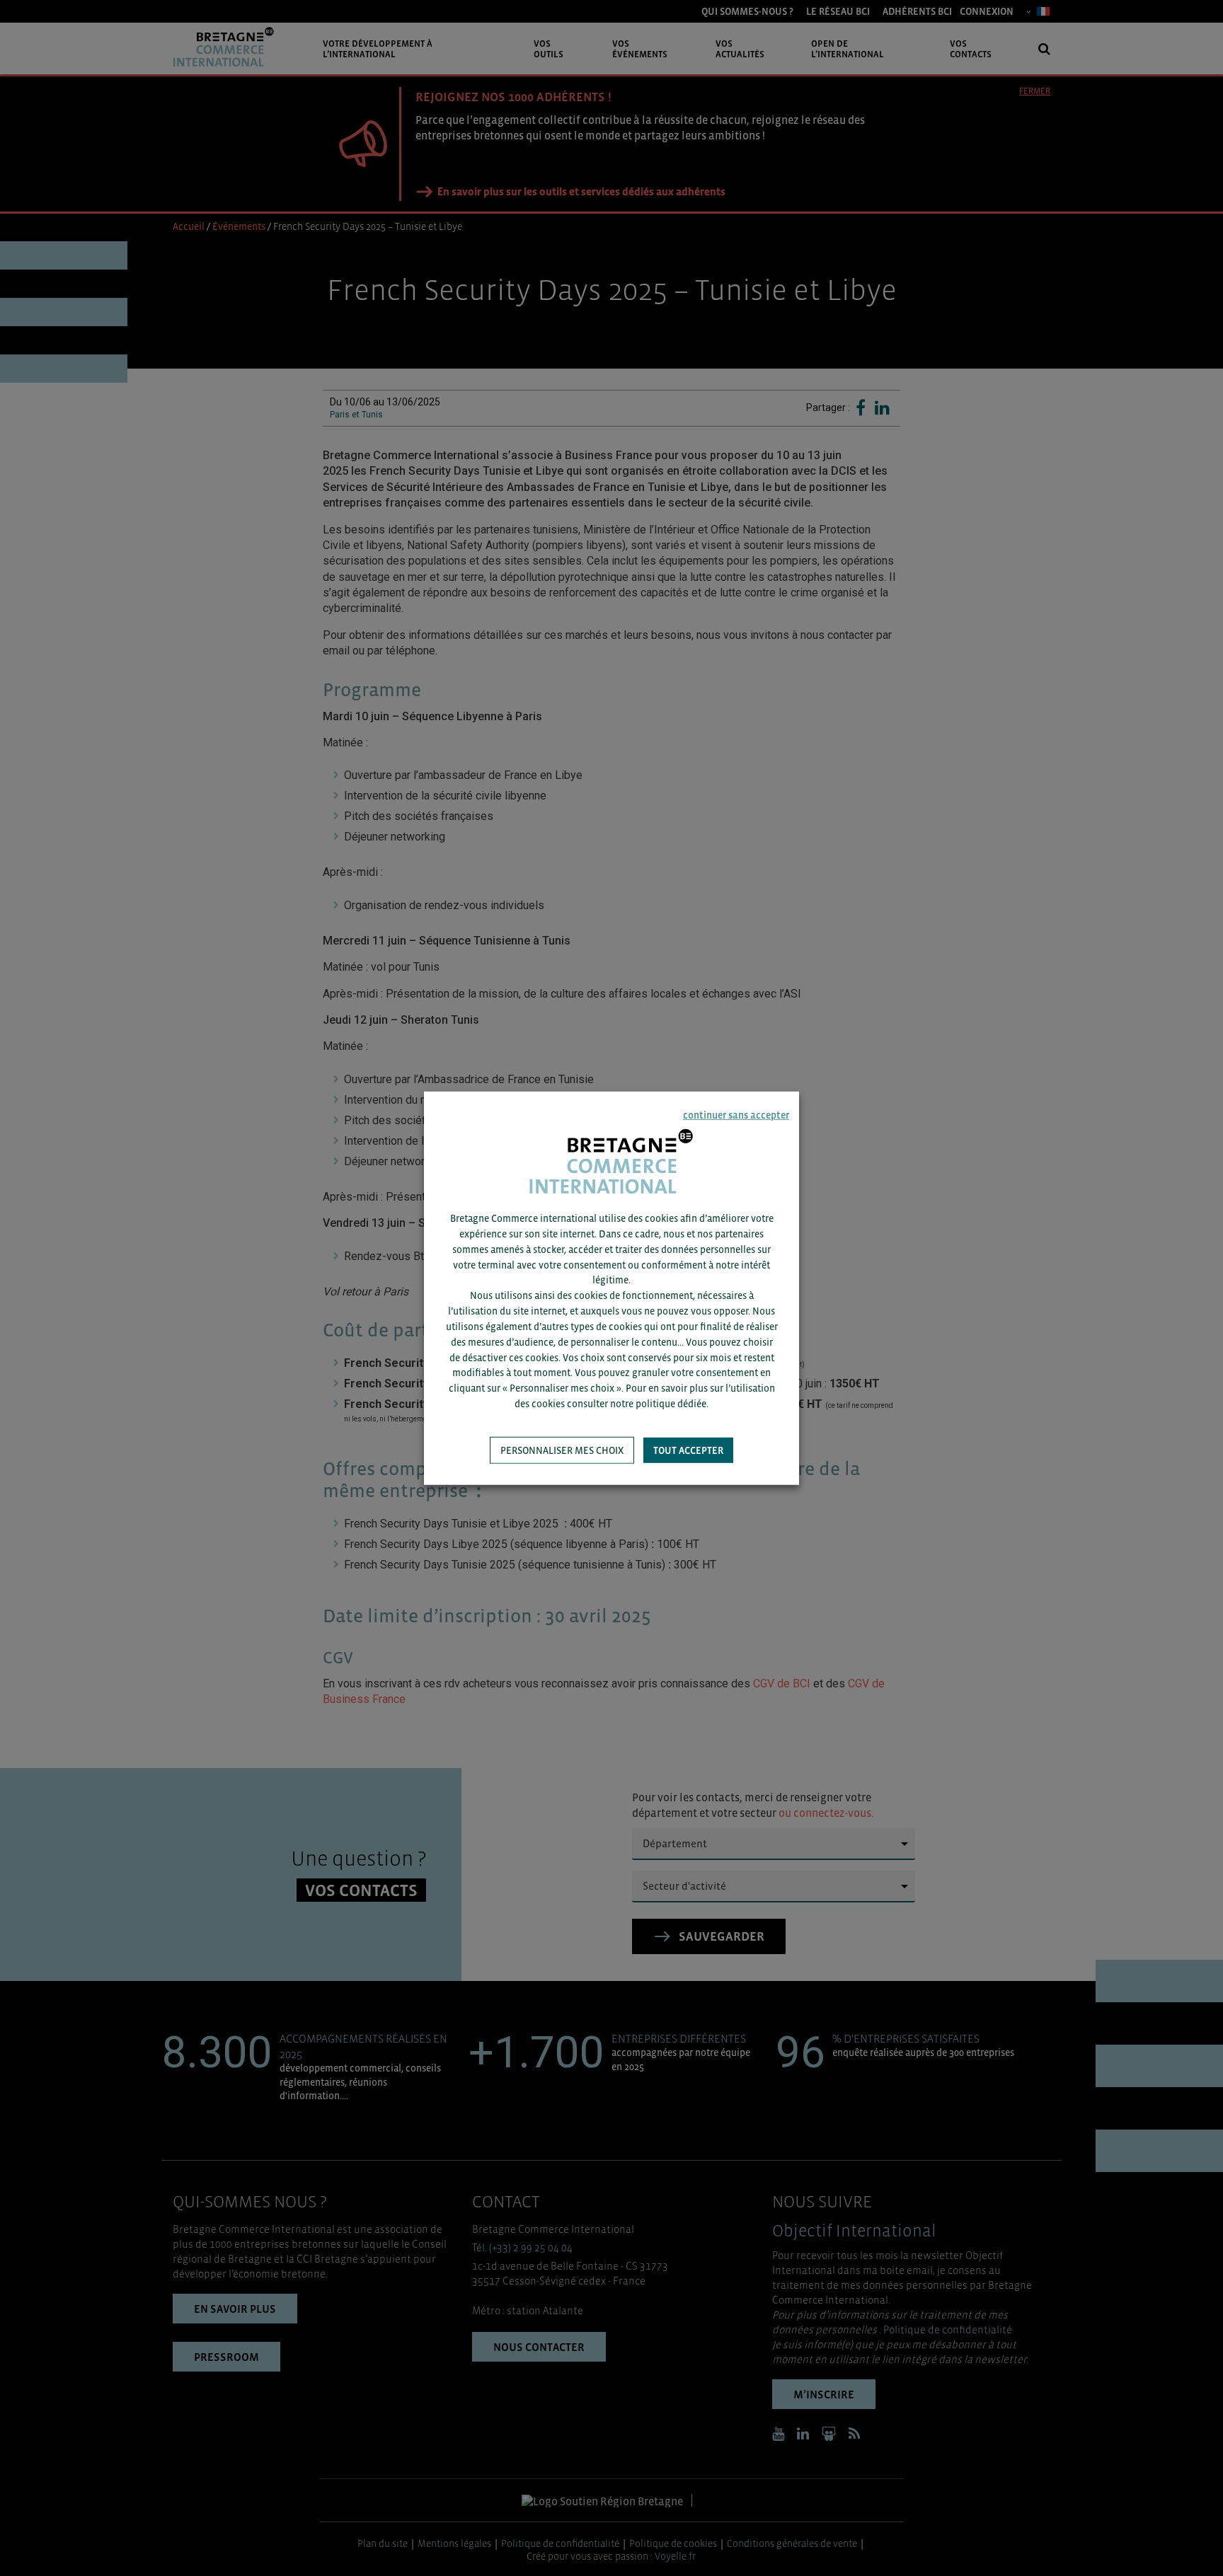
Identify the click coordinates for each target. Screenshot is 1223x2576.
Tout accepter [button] (688, 1450)
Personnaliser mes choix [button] (562, 1450)
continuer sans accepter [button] (736, 1114)
